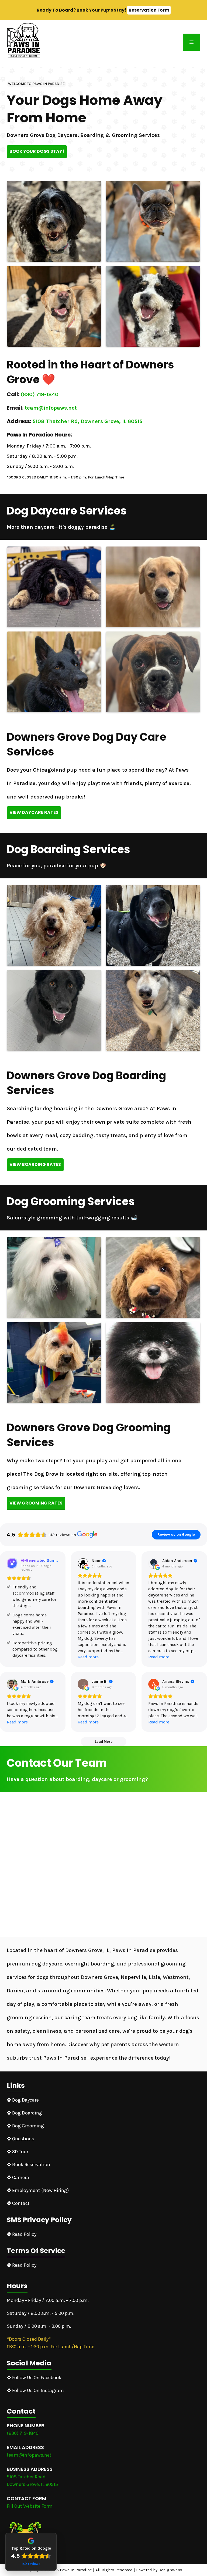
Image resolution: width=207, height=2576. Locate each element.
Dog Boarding (25, 2113)
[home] (24, 41)
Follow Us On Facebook (35, 2378)
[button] (192, 42)
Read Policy (22, 2234)
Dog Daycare (23, 2100)
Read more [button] (88, 1657)
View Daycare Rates (34, 812)
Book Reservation (29, 2165)
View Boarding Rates (35, 1164)
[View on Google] (83, 1563)
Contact (19, 2203)
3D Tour (18, 2152)
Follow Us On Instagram (36, 2390)
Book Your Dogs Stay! (37, 151)
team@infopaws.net (51, 408)
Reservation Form (149, 10)
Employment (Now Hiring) (38, 2190)
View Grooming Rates (36, 1503)
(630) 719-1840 (40, 394)
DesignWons (170, 2570)
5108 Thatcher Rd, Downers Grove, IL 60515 (87, 421)
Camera (19, 2177)
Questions (21, 2139)
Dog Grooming (26, 2126)
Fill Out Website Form (30, 2506)
